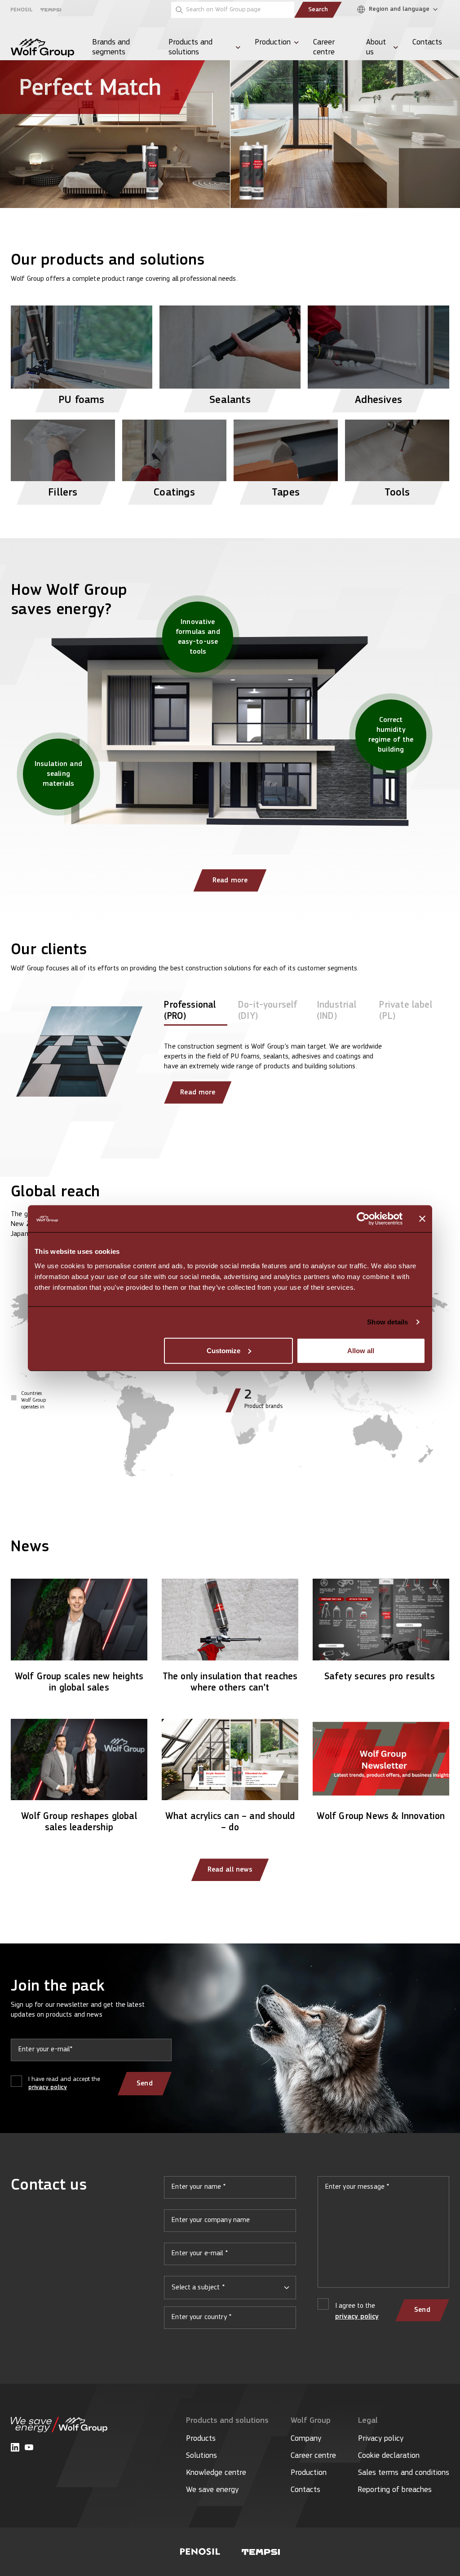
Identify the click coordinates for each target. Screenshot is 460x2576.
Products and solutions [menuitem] (190, 48)
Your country (230, 2321)
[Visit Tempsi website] (261, 2552)
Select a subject (198, 2288)
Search (318, 10)
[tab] (196, 1013)
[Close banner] (422, 1219)
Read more (230, 881)
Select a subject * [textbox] (198, 2288)
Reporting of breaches (395, 2490)
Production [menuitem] (273, 43)
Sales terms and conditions (404, 2473)
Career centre (313, 2456)
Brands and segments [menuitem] (111, 48)
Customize (223, 1350)
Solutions (201, 2456)
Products (201, 2439)
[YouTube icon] (29, 2447)
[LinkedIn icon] (15, 2447)
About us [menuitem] (376, 48)
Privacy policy (381, 2439)
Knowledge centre (216, 2473)
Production (309, 2473)
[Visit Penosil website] (200, 2552)
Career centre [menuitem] (324, 48)
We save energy (212, 2490)
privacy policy (48, 2087)
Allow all (361, 1350)
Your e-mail (230, 2257)
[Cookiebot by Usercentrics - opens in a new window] (363, 1219)
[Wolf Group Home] (42, 48)
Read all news (230, 1870)
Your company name (230, 2224)
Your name (230, 2191)
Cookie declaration (389, 2456)
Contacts (305, 2490)
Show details (387, 1322)
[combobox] (230, 2288)
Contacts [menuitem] (427, 43)
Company (306, 2439)
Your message (383, 2235)
